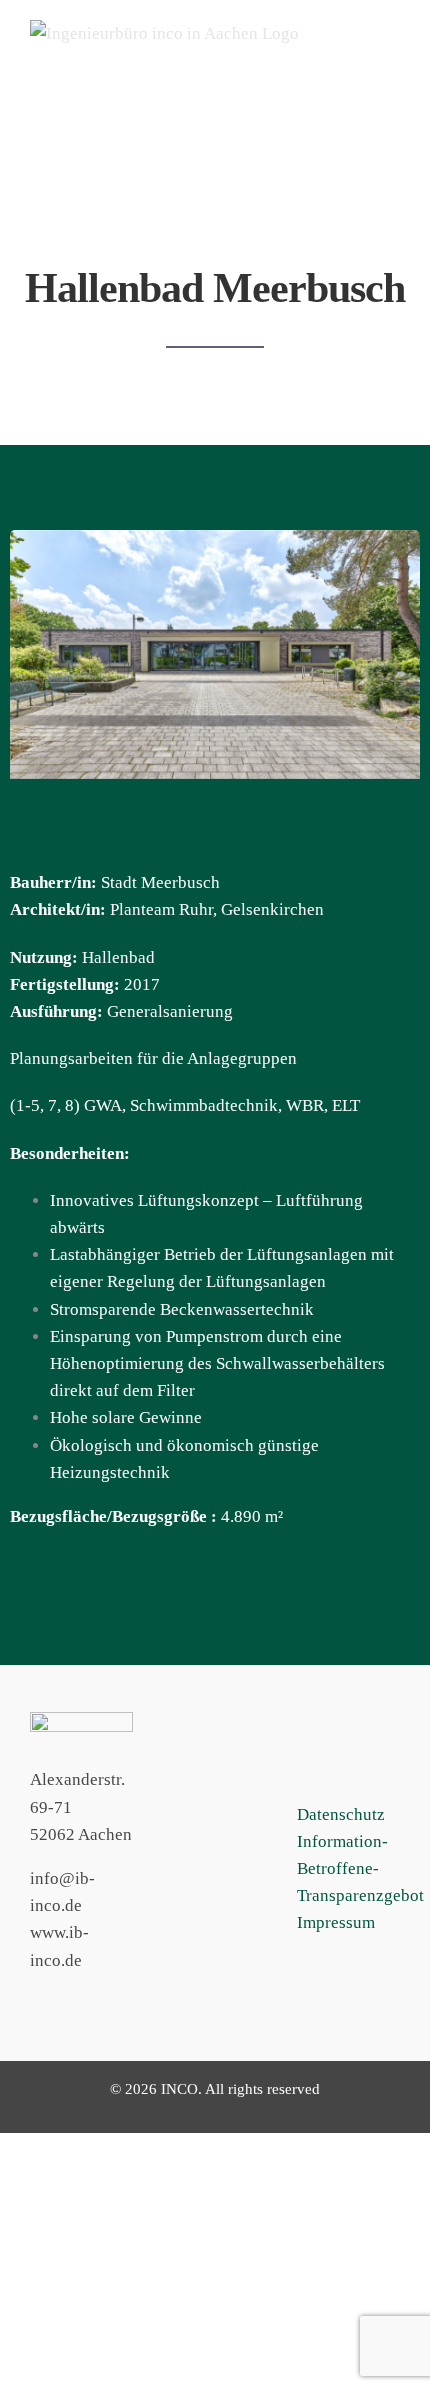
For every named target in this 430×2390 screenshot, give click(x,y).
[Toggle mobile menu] (392, 63)
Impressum (336, 1922)
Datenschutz (341, 1814)
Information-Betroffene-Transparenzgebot (360, 1868)
